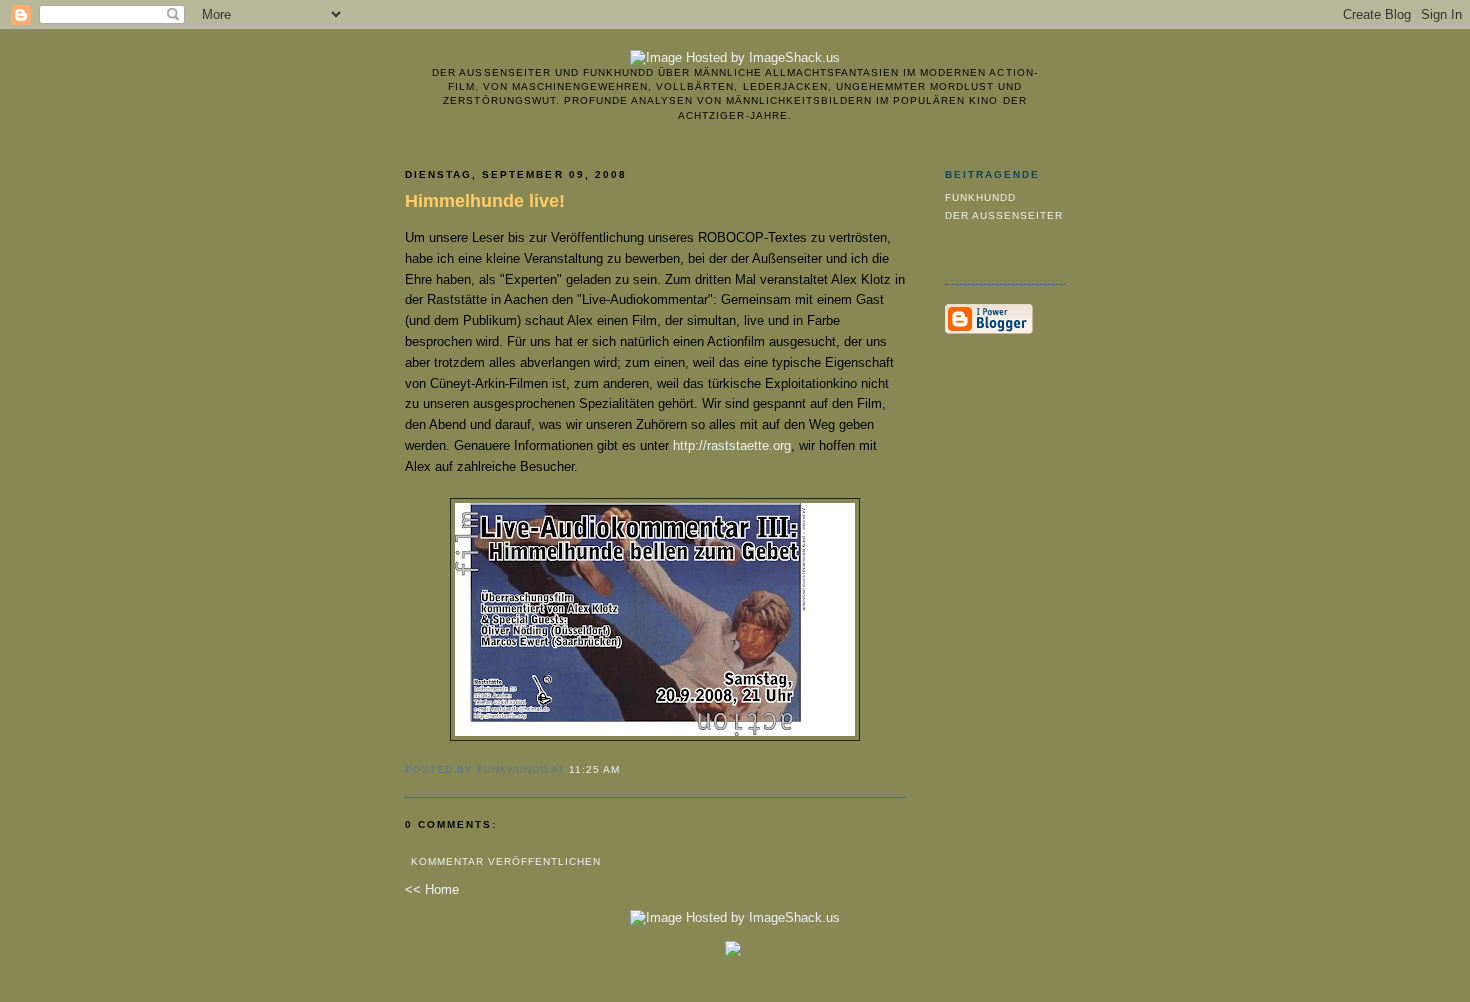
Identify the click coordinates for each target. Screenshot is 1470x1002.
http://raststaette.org (732, 445)
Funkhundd (980, 197)
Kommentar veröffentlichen (506, 861)
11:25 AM (594, 769)
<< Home (432, 889)
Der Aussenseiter (1004, 215)
